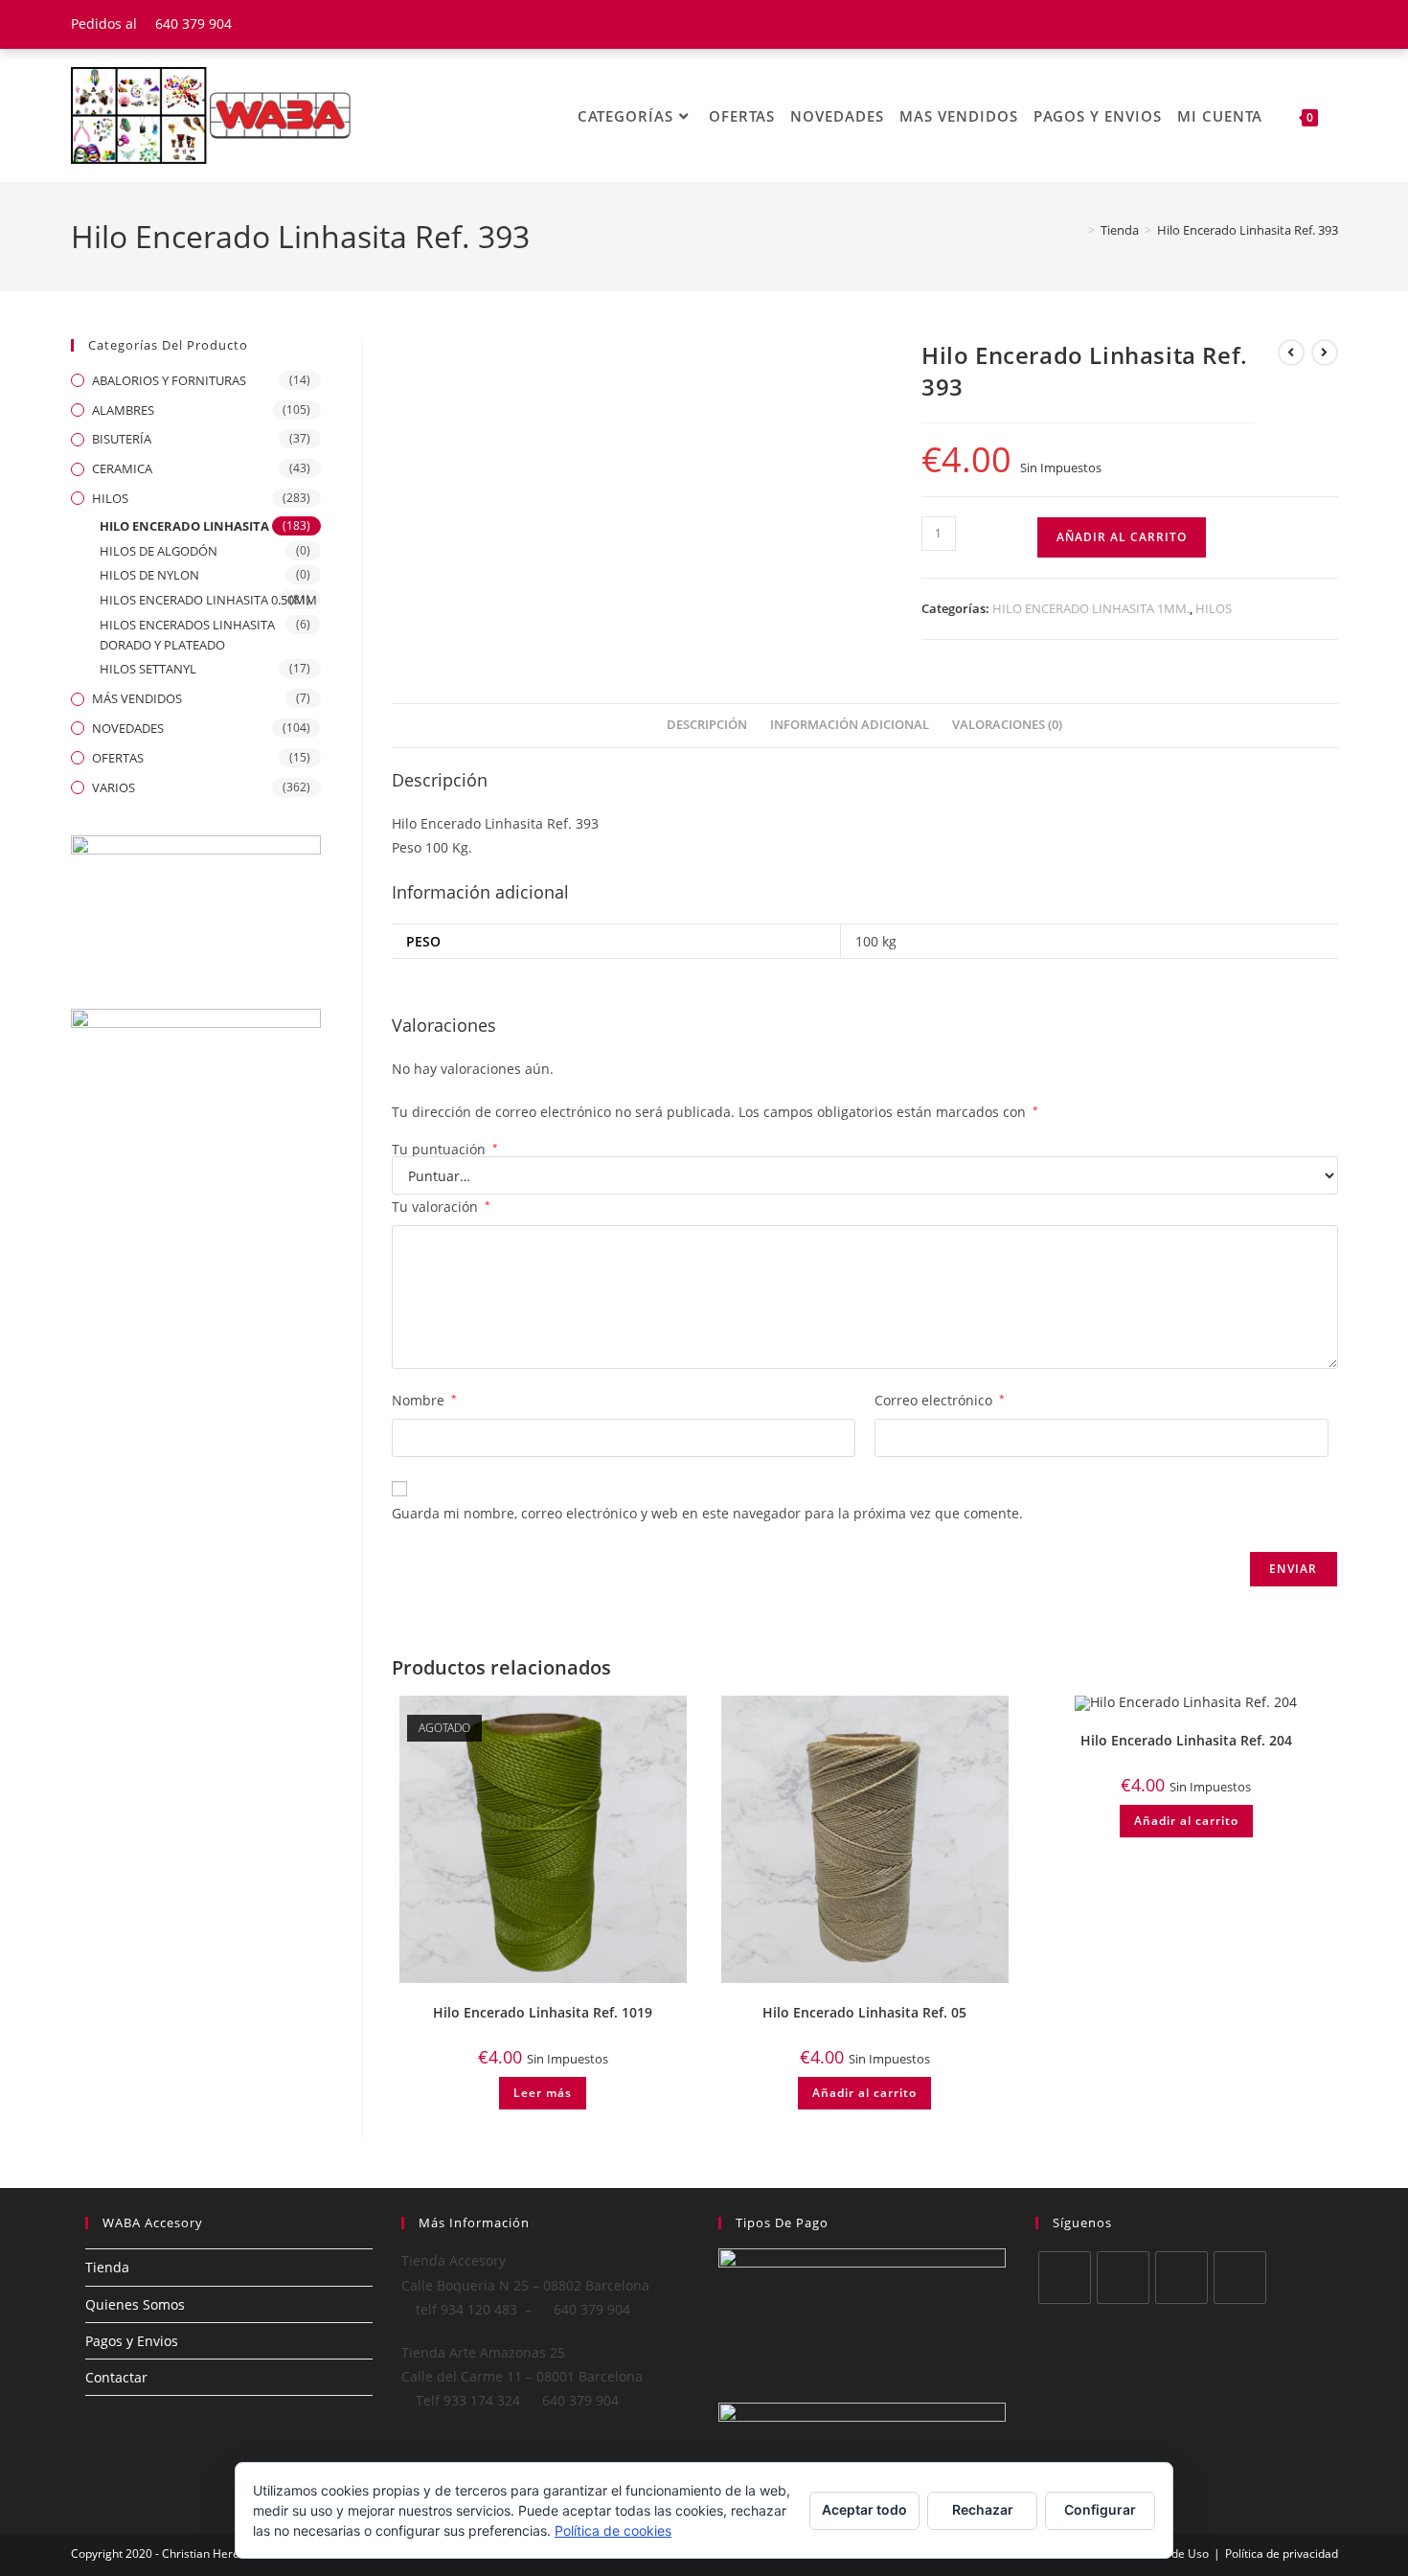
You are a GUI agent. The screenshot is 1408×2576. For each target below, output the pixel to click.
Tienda (107, 2267)
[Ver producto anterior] (1291, 353)
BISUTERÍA (122, 439)
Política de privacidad (1282, 2553)
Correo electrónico (940, 1400)
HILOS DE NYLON (149, 575)
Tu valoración (441, 1207)
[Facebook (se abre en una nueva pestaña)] (1284, 24)
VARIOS (114, 787)
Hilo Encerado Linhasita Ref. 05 (864, 2012)
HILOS (1214, 608)
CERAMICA (122, 468)
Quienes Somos (135, 2304)
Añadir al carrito (1122, 537)
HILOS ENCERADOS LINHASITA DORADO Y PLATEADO (187, 635)
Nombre (424, 1400)
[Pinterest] (1240, 2278)
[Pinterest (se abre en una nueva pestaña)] (1308, 24)
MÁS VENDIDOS (137, 698)
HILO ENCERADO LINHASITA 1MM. (1091, 608)
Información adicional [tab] (850, 725)
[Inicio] (1078, 230)
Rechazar (983, 2509)
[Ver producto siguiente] (1325, 353)
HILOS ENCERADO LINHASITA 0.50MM (208, 600)
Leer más (543, 2093)
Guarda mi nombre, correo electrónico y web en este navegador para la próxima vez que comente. (707, 1513)
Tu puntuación (445, 1150)
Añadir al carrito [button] (864, 2093)
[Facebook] (1123, 2278)
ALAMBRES (123, 410)
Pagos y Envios (132, 2341)
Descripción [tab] (707, 725)
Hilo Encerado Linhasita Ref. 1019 (543, 2012)
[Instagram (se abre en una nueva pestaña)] (1329, 24)
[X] (1065, 2278)
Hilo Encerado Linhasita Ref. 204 (1186, 1740)
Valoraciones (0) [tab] (1007, 725)
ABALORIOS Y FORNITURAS (169, 380)
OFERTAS (118, 758)
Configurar (1100, 2509)
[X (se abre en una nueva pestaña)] (1260, 24)
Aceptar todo (864, 2509)
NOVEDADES (128, 728)
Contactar (116, 2377)
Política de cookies (613, 2530)
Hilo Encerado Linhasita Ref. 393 (1248, 230)
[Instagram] (1181, 2278)
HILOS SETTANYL (148, 669)
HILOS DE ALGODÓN (159, 551)
